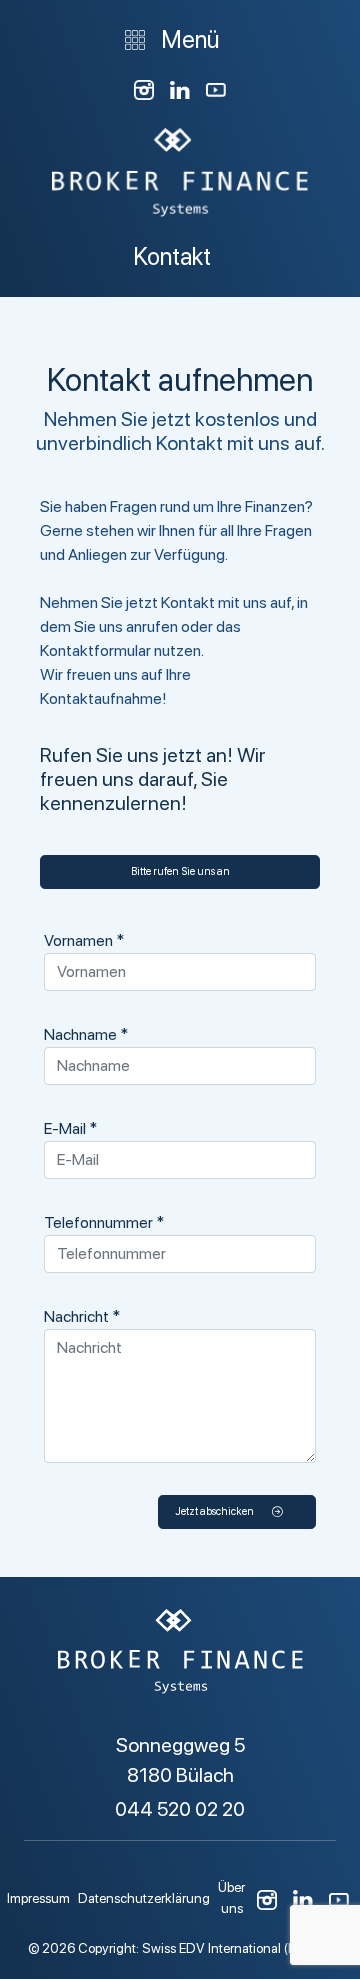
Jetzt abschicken (215, 1511)
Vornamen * (84, 940)
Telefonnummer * (104, 1222)
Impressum (38, 1898)
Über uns (231, 1897)
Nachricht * (82, 1316)
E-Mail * (70, 1128)
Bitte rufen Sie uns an (180, 871)
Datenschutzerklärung (144, 1898)
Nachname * (86, 1034)
